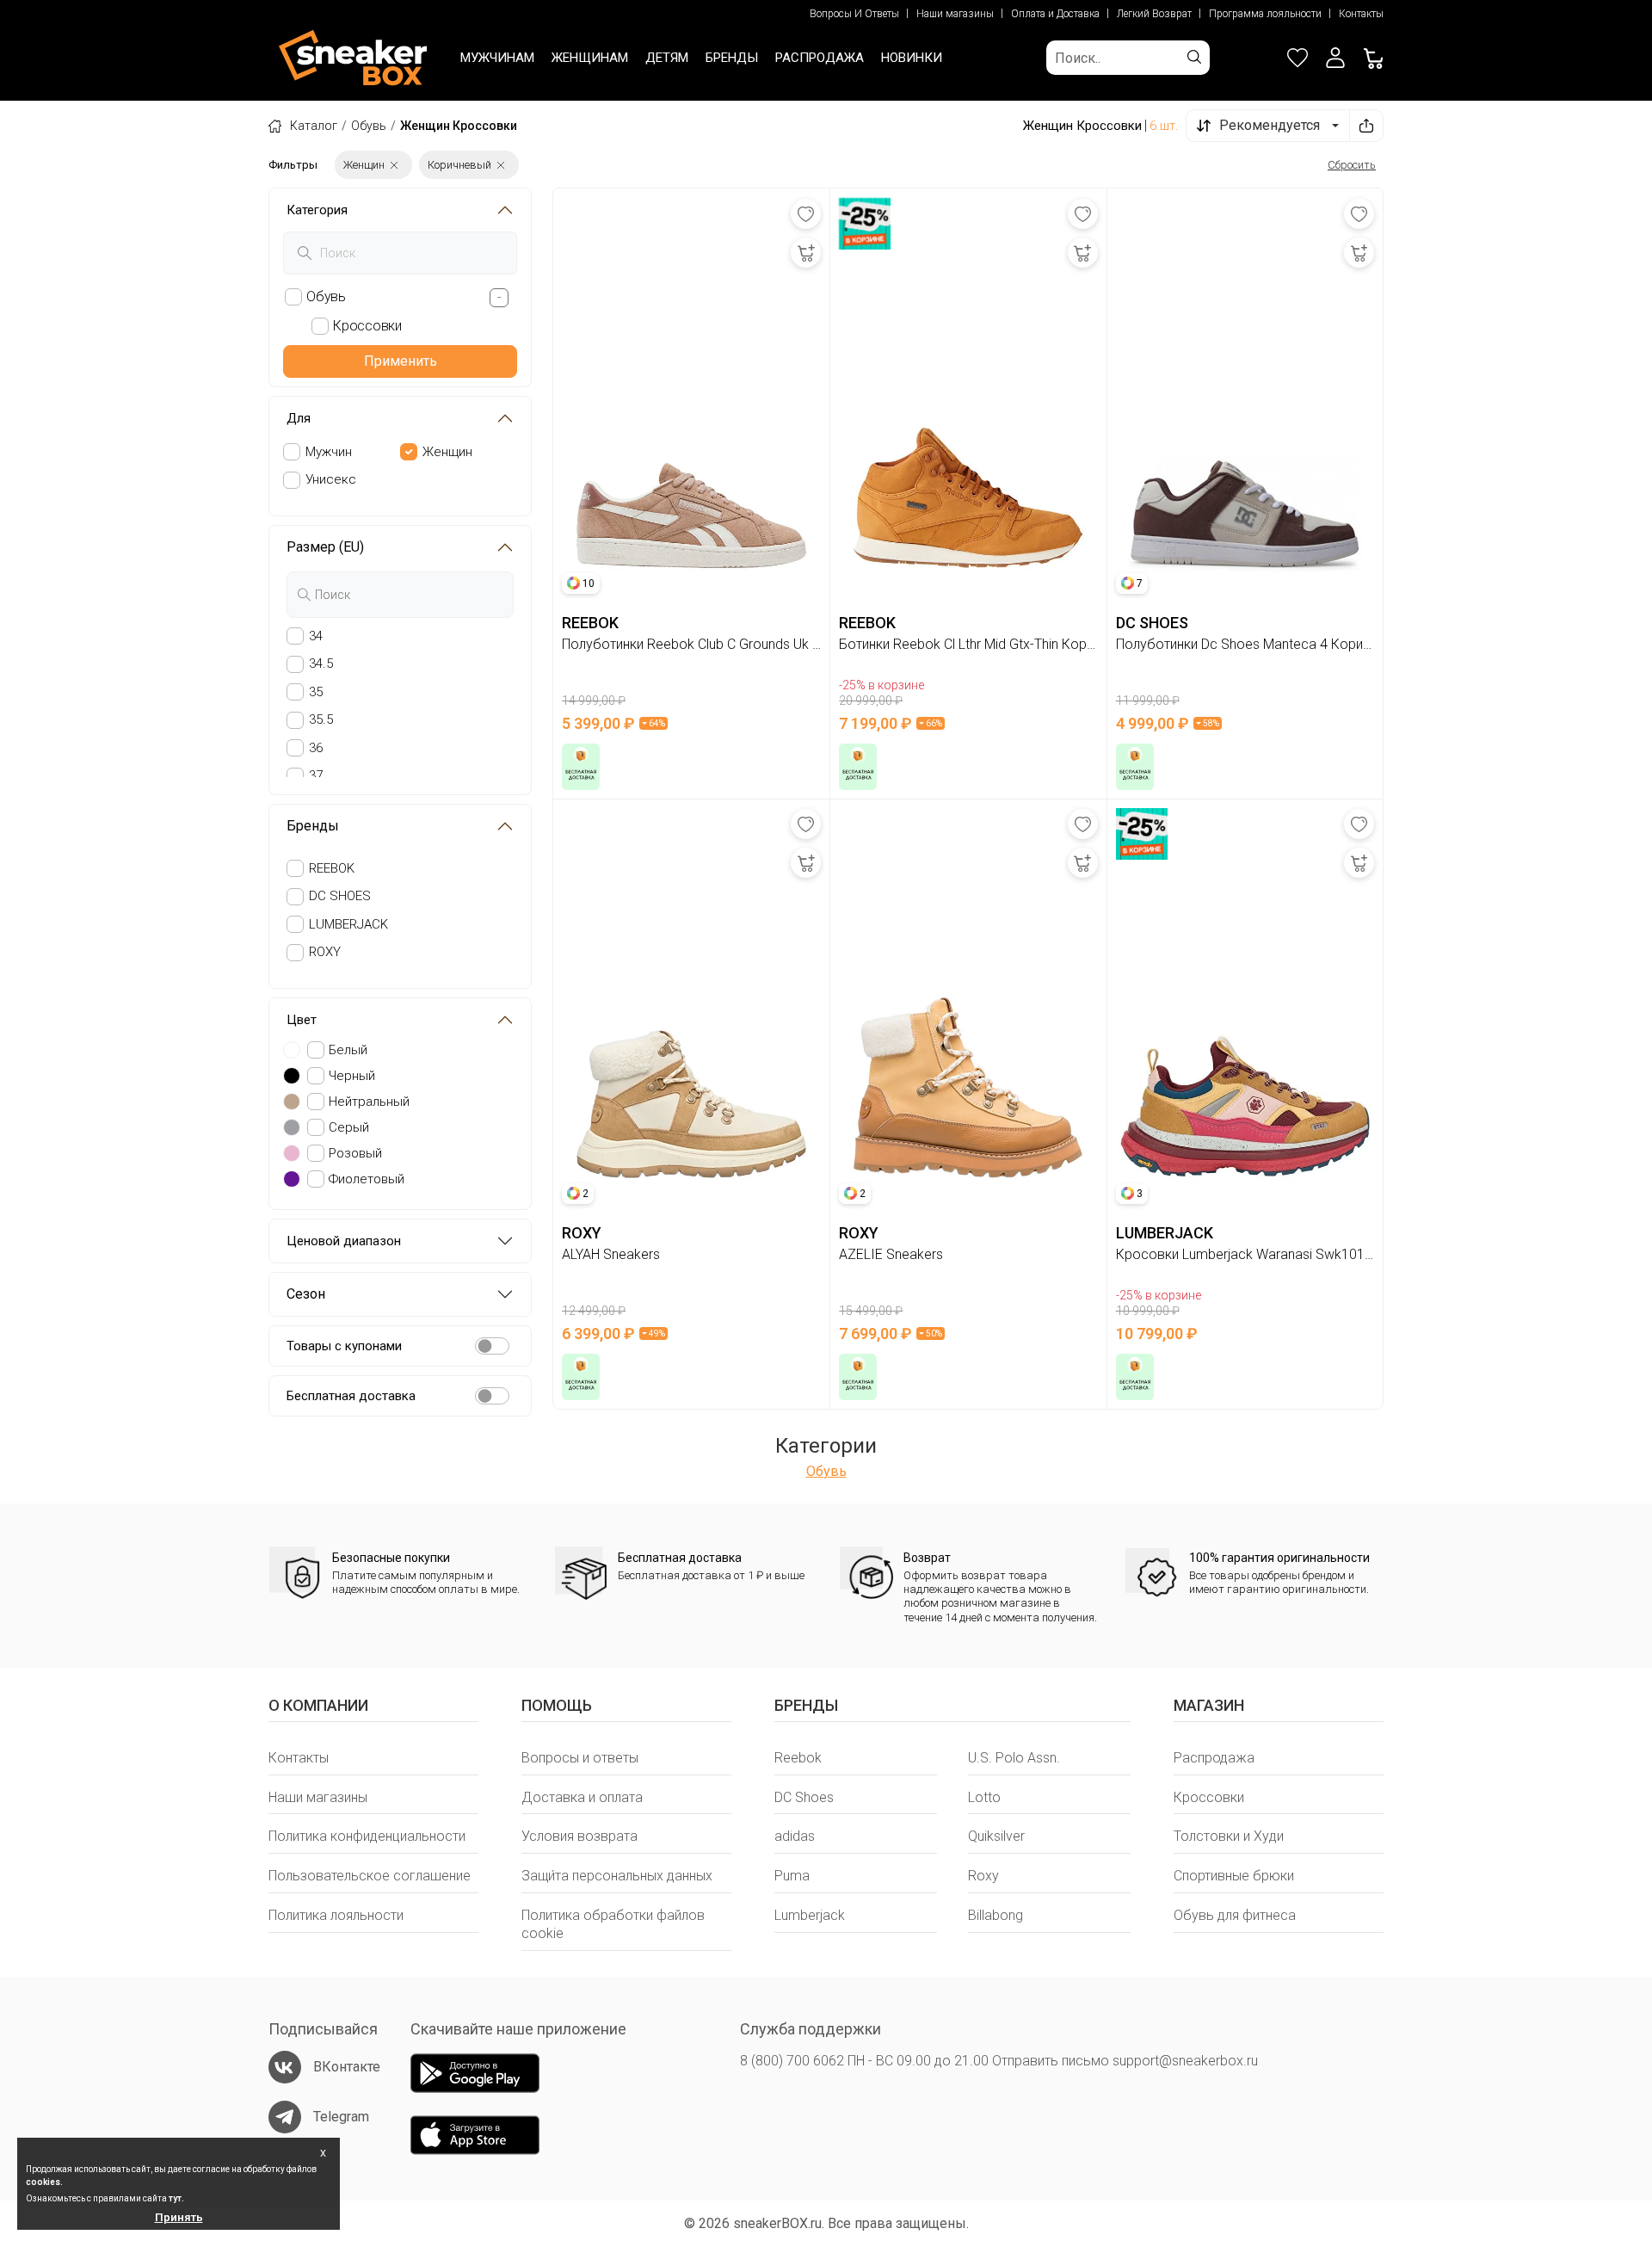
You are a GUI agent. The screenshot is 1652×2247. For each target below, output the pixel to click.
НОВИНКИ (912, 58)
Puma (792, 1876)
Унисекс (331, 479)
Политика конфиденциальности (367, 1836)
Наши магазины (955, 14)
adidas (795, 1836)
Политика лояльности (336, 1915)
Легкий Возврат (1154, 14)
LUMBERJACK (348, 924)
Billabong (996, 1915)
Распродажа (1214, 1758)
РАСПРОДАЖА (820, 58)
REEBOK (332, 868)
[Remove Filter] (394, 165)
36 (316, 748)
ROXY (325, 952)
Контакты (1361, 14)
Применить (401, 361)
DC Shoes (804, 1797)
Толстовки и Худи (1229, 1836)
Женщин (447, 452)
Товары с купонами (344, 1346)
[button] (1335, 58)
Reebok (798, 1758)
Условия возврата (579, 1836)
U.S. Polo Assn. (1014, 1758)
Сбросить (1352, 165)
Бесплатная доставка (351, 1396)
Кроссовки (1209, 1797)
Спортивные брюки (1234, 1876)
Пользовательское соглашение (370, 1876)
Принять (179, 2217)
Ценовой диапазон (344, 1241)
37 (316, 775)
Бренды (313, 826)
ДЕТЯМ (667, 58)
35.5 (321, 719)
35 (316, 692)
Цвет (302, 1020)
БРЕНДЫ (732, 58)
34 (316, 636)
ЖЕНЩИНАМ (590, 58)
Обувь (369, 126)
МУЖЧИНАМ (497, 58)
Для (299, 418)
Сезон (306, 1294)
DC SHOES (340, 896)
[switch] (492, 1346)
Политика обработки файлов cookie (613, 1924)
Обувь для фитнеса (1235, 1915)
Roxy (983, 1876)
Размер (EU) (325, 547)
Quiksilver (996, 1836)
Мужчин (329, 452)
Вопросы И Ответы (854, 14)
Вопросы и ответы (580, 1758)
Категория (317, 210)
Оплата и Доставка (1055, 14)
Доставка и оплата (582, 1797)
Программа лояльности (1265, 14)
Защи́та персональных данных (617, 1876)
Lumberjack (810, 1915)
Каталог (314, 126)
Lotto (984, 1797)
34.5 (321, 664)
